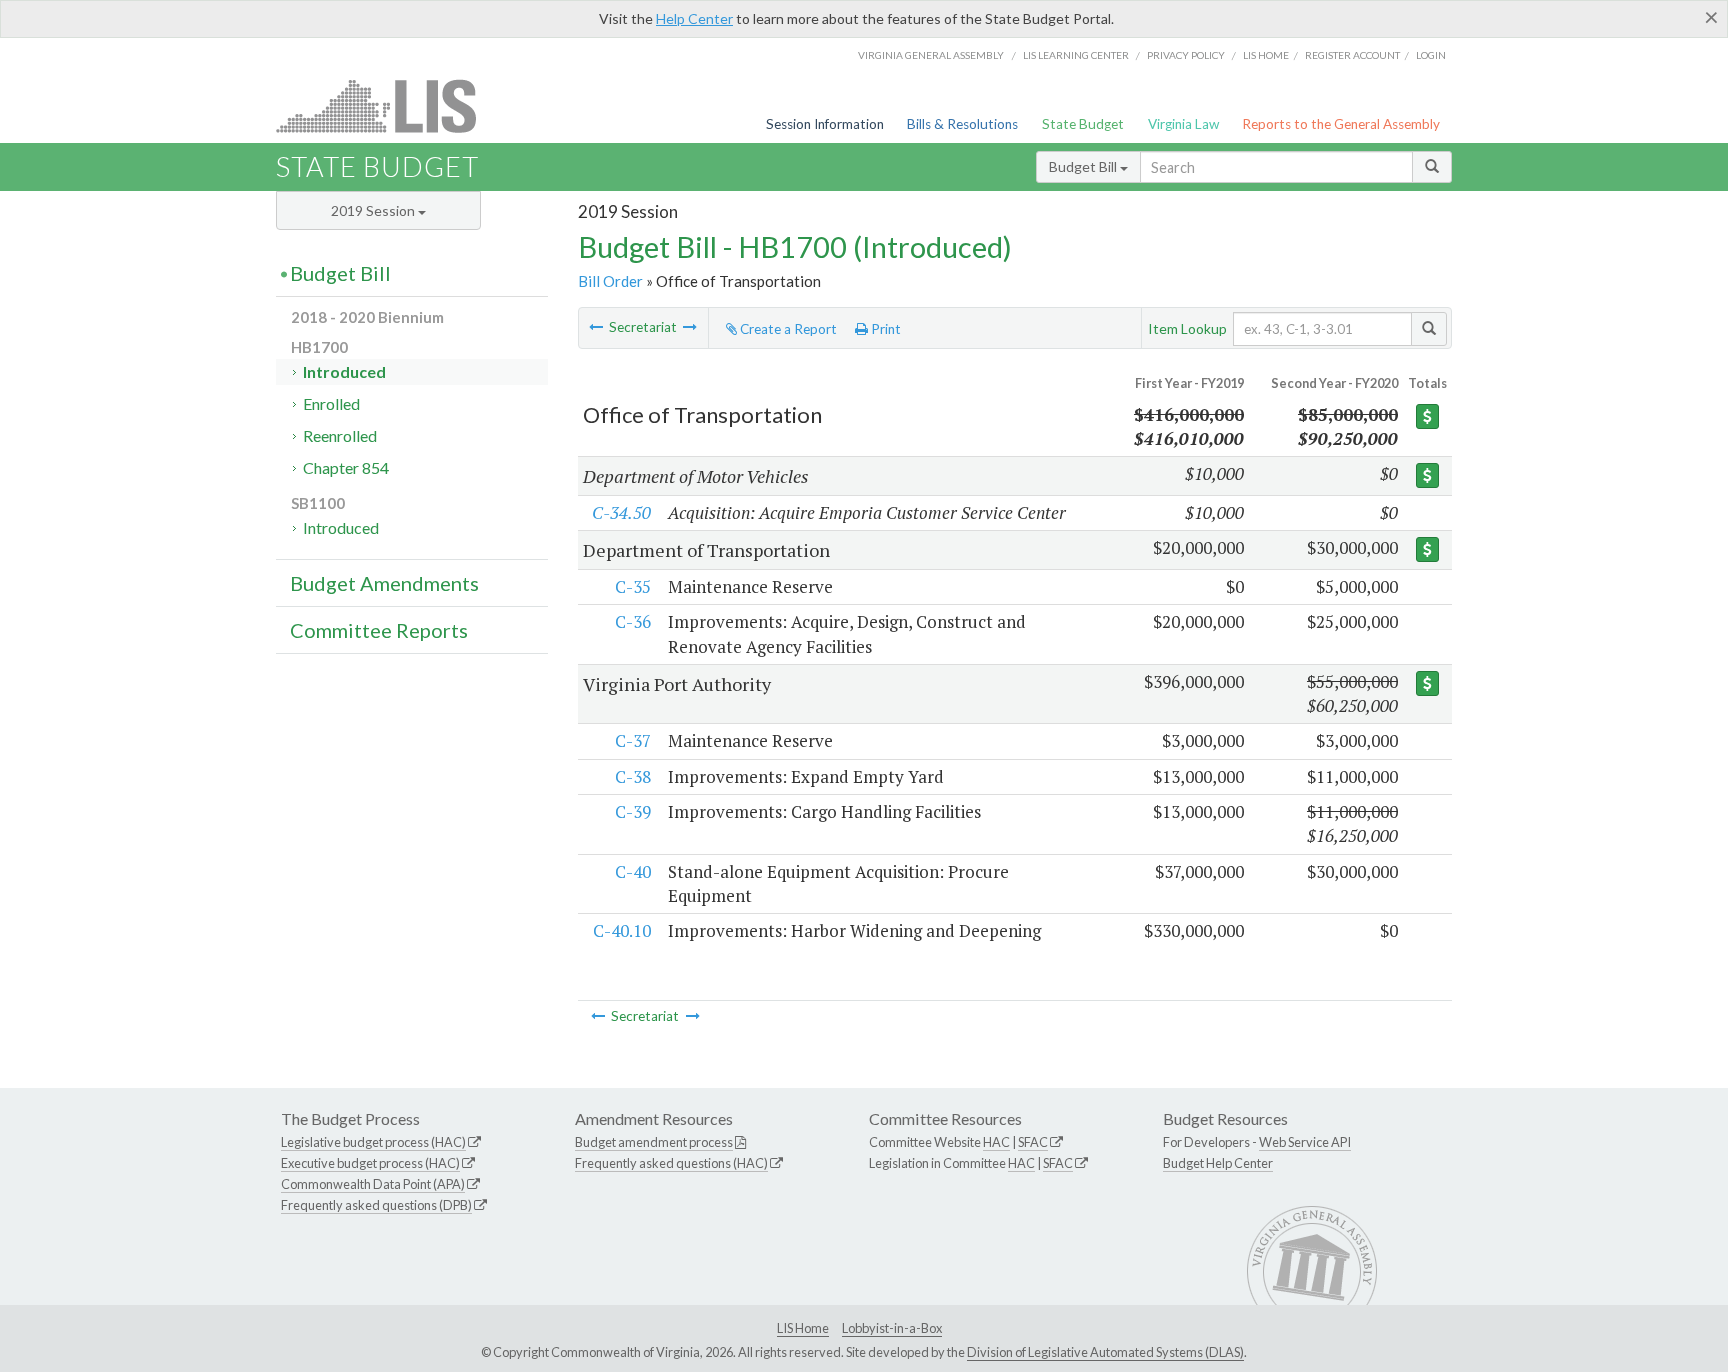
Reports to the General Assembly (1341, 124)
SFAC (1033, 1142)
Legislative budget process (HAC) (373, 1142)
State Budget (1083, 124)
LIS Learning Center (1076, 55)
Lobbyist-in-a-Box (892, 1328)
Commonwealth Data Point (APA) (373, 1184)
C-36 (633, 621)
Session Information (825, 124)
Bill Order (610, 281)
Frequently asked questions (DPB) (376, 1205)
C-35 (633, 586)
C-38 (633, 776)
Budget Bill (1084, 166)
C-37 (633, 740)
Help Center (694, 18)
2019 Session (374, 210)
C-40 (633, 871)
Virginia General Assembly (931, 55)
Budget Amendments (384, 583)
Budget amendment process (654, 1142)
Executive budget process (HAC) (370, 1163)
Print (884, 329)
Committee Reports (379, 630)
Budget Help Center (1218, 1163)
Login (1431, 55)
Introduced (344, 371)
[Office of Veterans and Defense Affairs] (690, 327)
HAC (996, 1142)
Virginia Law (1183, 124)
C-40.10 (622, 930)
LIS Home (803, 1328)
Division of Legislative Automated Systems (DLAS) (1105, 1352)
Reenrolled (340, 435)
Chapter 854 (346, 467)
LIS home (1266, 55)
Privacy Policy (1186, 55)
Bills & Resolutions (962, 124)
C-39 (633, 811)
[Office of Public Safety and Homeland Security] (596, 327)
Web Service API (1305, 1142)
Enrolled (331, 403)
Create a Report (787, 329)
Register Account (1352, 55)
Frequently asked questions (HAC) (671, 1163)
